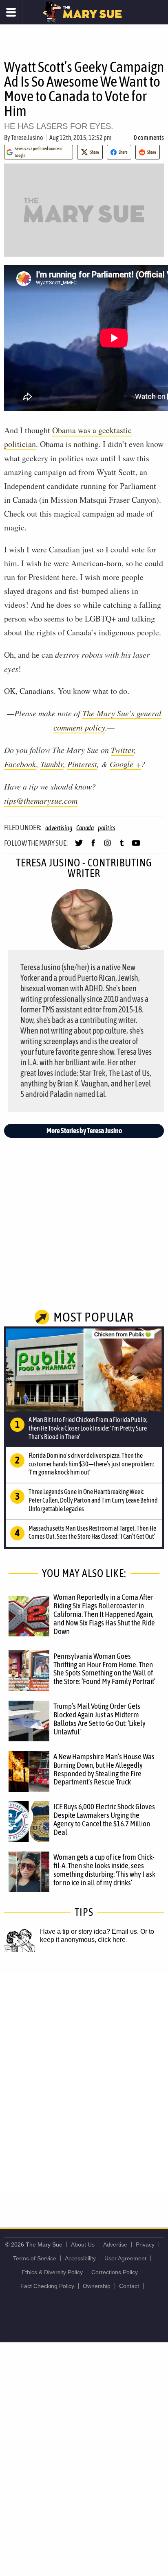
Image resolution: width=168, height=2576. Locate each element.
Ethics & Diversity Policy (52, 2272)
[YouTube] (136, 846)
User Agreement (125, 2258)
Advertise (115, 2244)
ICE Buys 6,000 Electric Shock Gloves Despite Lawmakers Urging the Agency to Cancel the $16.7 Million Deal (104, 1819)
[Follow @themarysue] (79, 846)
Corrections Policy (115, 2272)
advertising (59, 828)
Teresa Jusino (27, 137)
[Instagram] (107, 846)
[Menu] (11, 12)
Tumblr (52, 764)
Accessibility (80, 2258)
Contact (129, 2286)
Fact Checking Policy (47, 2286)
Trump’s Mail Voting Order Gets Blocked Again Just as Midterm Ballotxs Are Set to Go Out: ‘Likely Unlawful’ (99, 1719)
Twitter (123, 750)
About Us (83, 2244)
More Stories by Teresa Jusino (84, 1131)
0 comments (149, 137)
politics (107, 828)
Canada (85, 828)
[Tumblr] (122, 846)
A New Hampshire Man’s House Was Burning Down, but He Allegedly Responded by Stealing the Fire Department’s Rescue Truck (104, 1769)
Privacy (145, 2244)
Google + (125, 764)
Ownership (97, 2286)
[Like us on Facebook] (93, 846)
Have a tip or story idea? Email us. (89, 1931)
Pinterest (82, 764)
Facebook (20, 764)
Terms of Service (35, 2258)
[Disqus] (84, 2081)
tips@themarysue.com (41, 801)
